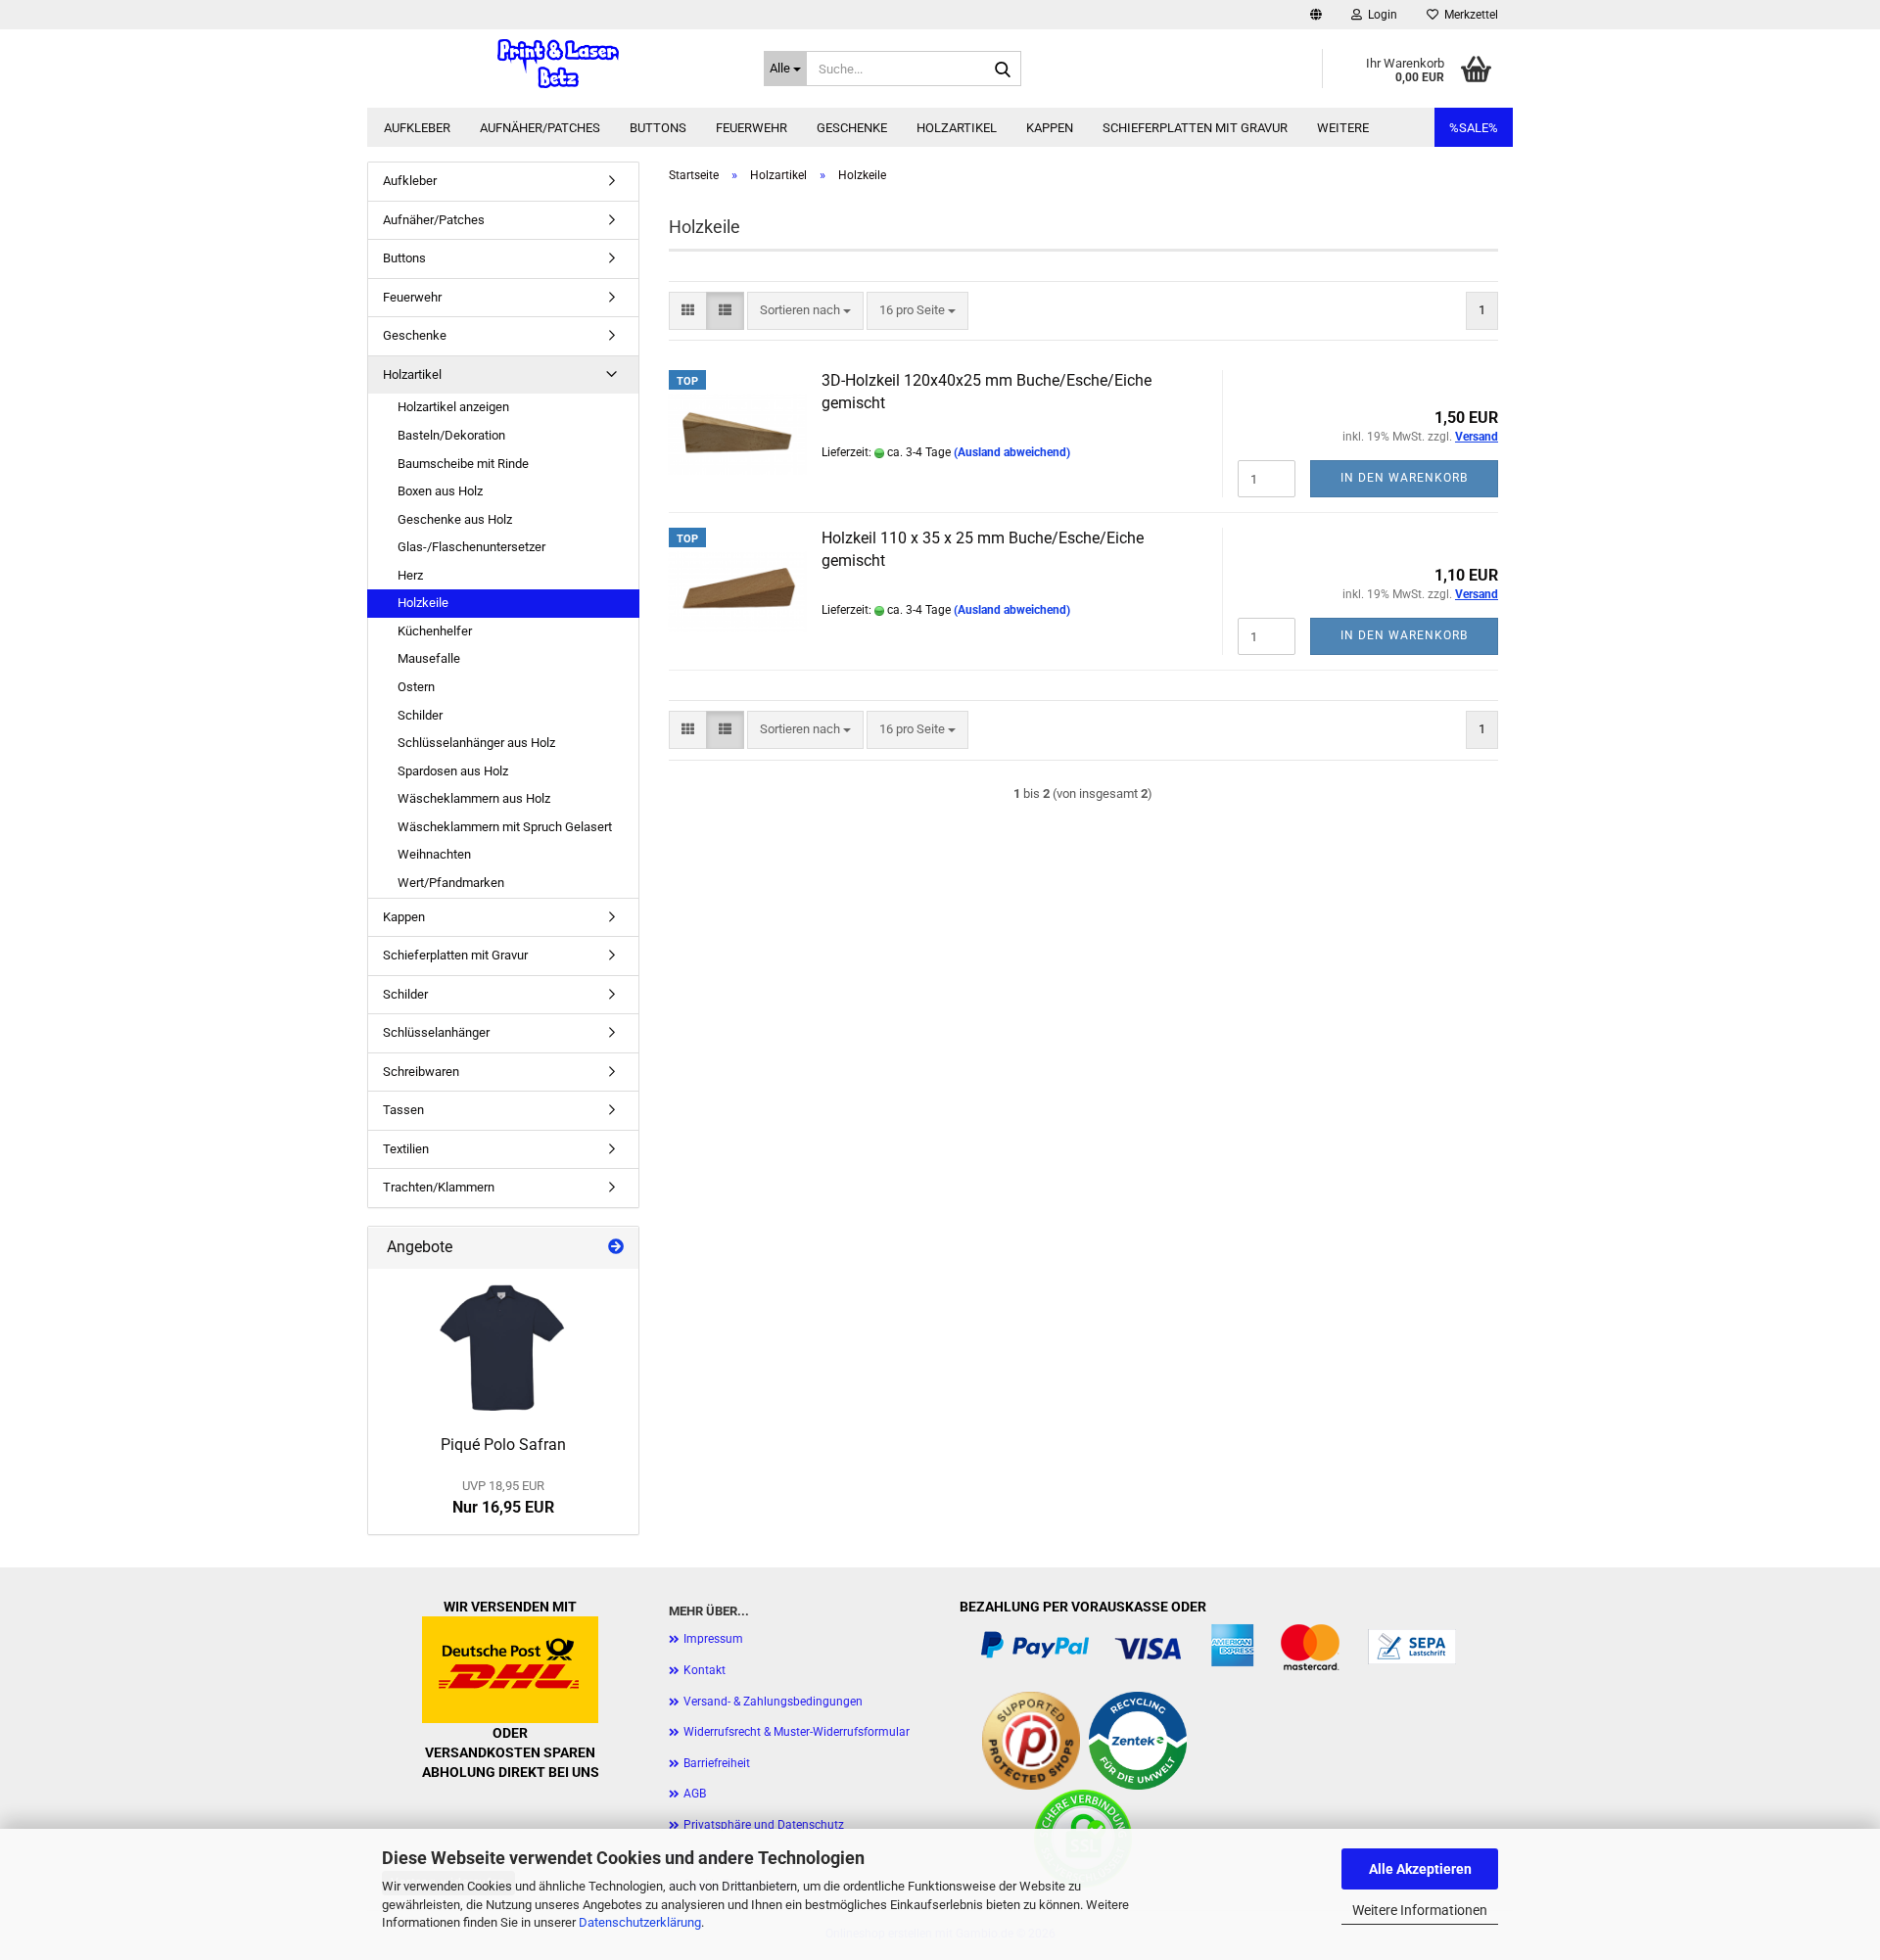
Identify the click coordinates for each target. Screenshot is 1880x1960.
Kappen (1050, 128)
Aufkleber (417, 128)
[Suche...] (1003, 70)
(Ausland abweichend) (1012, 452)
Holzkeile (423, 603)
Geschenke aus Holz (455, 519)
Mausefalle (429, 658)
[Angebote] (616, 1248)
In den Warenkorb (1404, 478)
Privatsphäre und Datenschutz (764, 1825)
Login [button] (1380, 15)
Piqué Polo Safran (503, 1445)
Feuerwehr (752, 128)
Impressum (713, 1639)
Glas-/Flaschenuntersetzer (471, 547)
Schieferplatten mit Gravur (1195, 128)
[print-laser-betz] (558, 64)
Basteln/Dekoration (451, 435)
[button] (1316, 15)
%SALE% (1474, 128)
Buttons (658, 128)
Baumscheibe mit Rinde (463, 464)
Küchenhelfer (435, 631)
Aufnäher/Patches (540, 128)
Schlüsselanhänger (436, 1032)
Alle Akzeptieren (1420, 1869)
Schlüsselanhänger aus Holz (476, 743)
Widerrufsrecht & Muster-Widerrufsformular (797, 1732)
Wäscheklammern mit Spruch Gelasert (505, 827)
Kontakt (705, 1670)
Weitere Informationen (1420, 1910)
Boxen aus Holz (440, 491)
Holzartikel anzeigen (453, 407)
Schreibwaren (421, 1072)
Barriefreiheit (717, 1763)
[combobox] (805, 311)
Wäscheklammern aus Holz (474, 798)
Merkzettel (1468, 15)
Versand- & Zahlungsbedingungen (773, 1702)
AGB (695, 1794)
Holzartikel (957, 128)
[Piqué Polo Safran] (503, 1347)
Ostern (416, 687)
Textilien (406, 1149)
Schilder (420, 715)
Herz (410, 575)
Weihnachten (434, 854)
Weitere (1343, 128)
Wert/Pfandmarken (451, 883)
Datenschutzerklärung (640, 1922)
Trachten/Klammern (439, 1187)
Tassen (403, 1110)
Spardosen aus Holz (453, 771)
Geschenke (852, 128)
